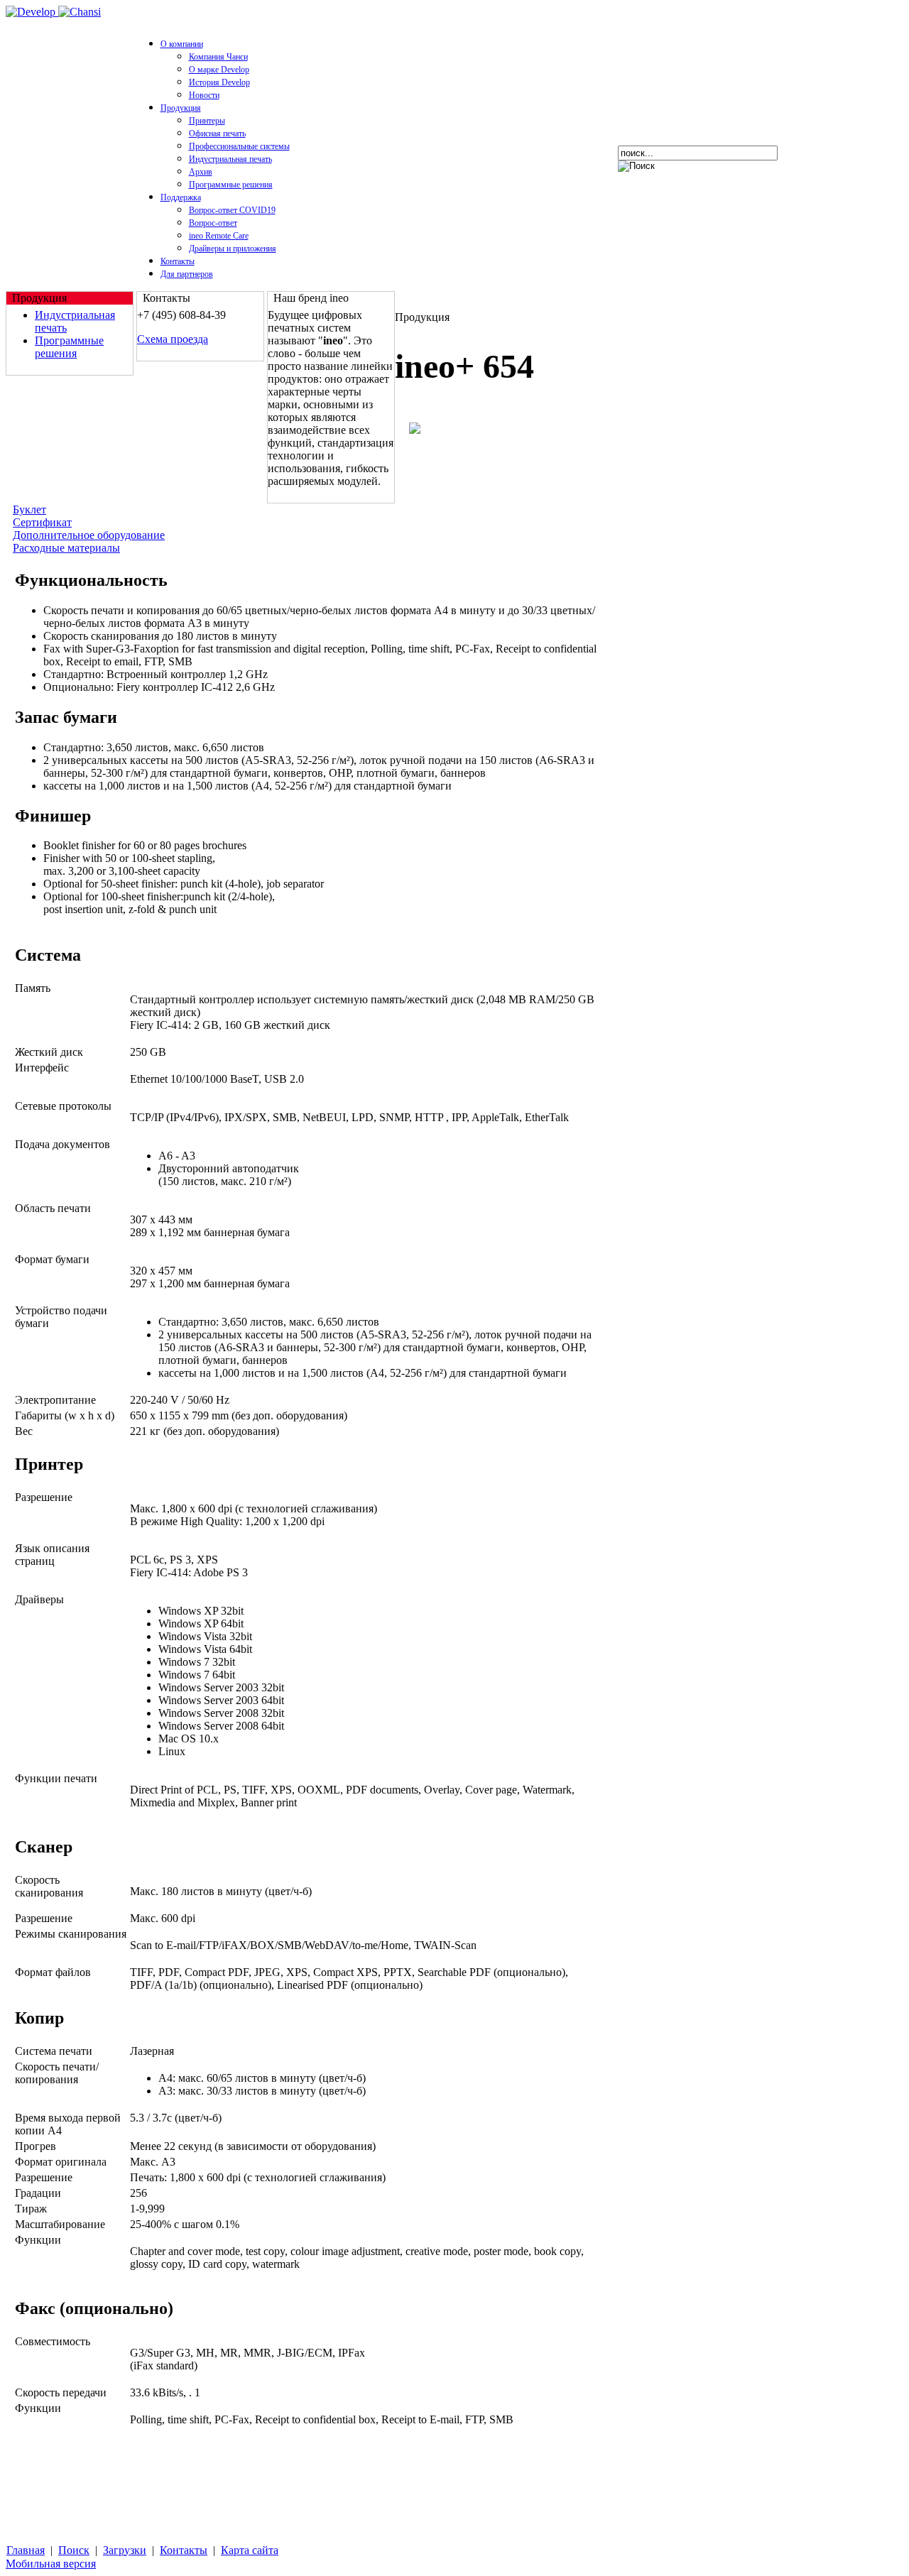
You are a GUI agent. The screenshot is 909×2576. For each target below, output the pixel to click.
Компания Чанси (218, 57)
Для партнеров (187, 274)
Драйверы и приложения (233, 249)
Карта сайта (250, 2550)
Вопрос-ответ (213, 223)
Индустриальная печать (230, 159)
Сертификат (42, 522)
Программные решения (231, 185)
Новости (204, 95)
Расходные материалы (66, 548)
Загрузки (125, 2550)
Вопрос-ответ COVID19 (232, 210)
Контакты (178, 261)
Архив (201, 172)
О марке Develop (219, 70)
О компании (182, 44)
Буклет (29, 509)
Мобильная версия (51, 2564)
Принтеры (207, 121)
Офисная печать (217, 133)
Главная (26, 2550)
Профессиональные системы (239, 146)
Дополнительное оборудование (89, 535)
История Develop (219, 82)
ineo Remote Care (219, 236)
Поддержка (181, 197)
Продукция (181, 108)
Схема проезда (173, 339)
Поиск (74, 2550)
